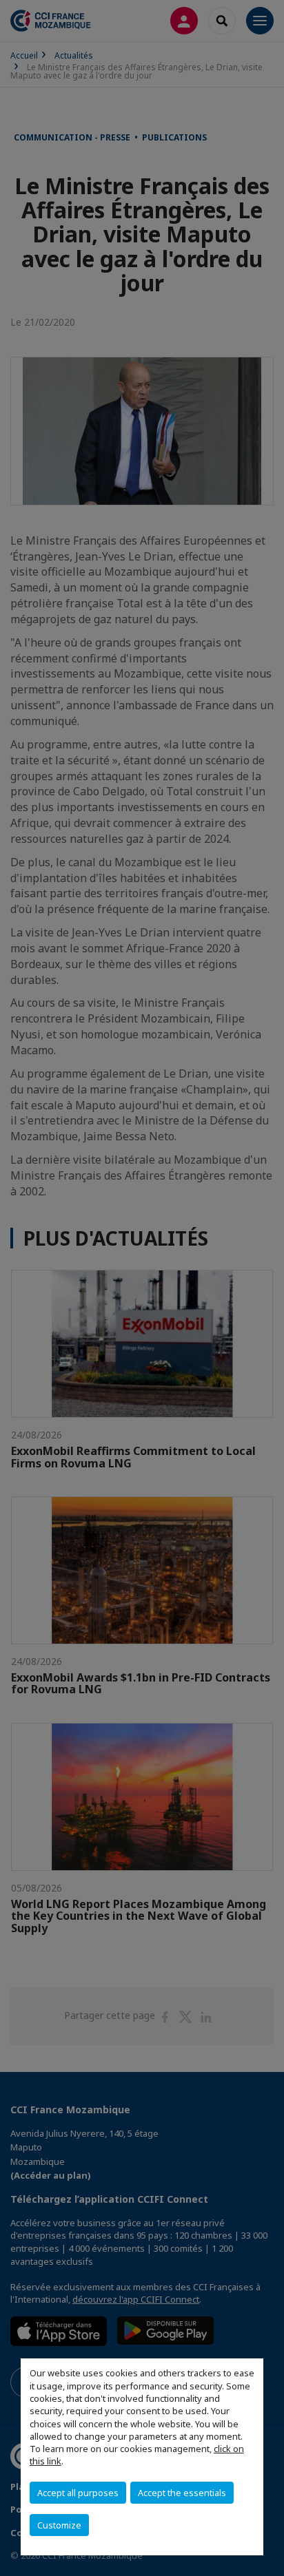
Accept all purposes (78, 2493)
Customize (59, 2525)
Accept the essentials (182, 2493)
